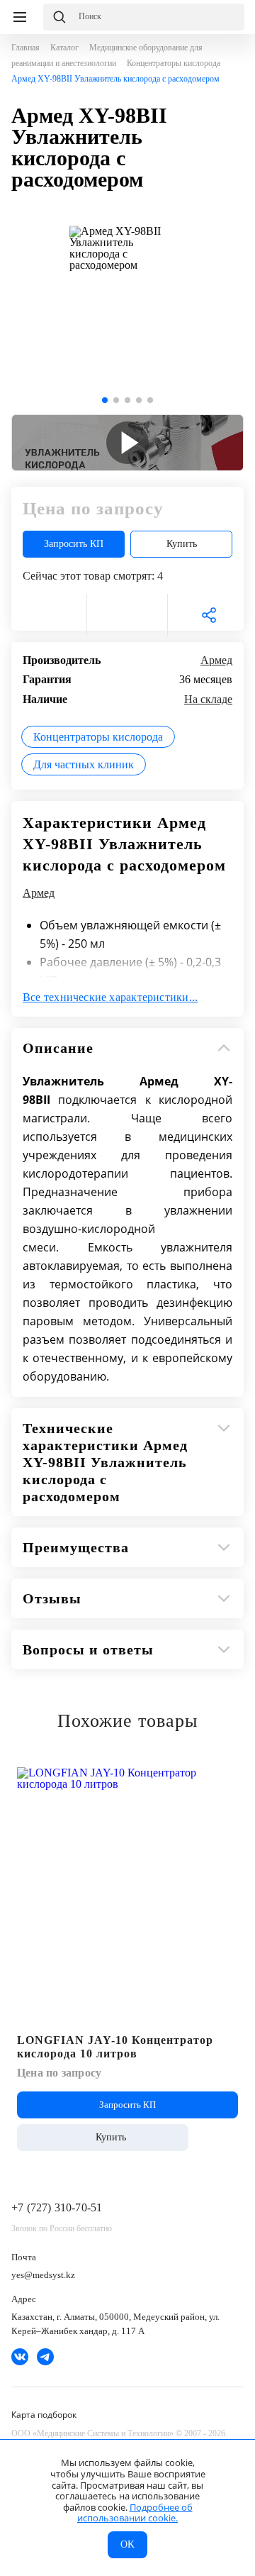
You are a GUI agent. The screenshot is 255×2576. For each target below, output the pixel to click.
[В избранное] (46, 615)
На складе (208, 699)
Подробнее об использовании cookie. (135, 2513)
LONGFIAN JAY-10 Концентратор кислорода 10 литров (115, 2047)
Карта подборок (44, 2415)
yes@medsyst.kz (43, 2275)
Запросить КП (74, 544)
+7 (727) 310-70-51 (57, 2207)
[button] (105, 400)
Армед (216, 660)
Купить (182, 544)
